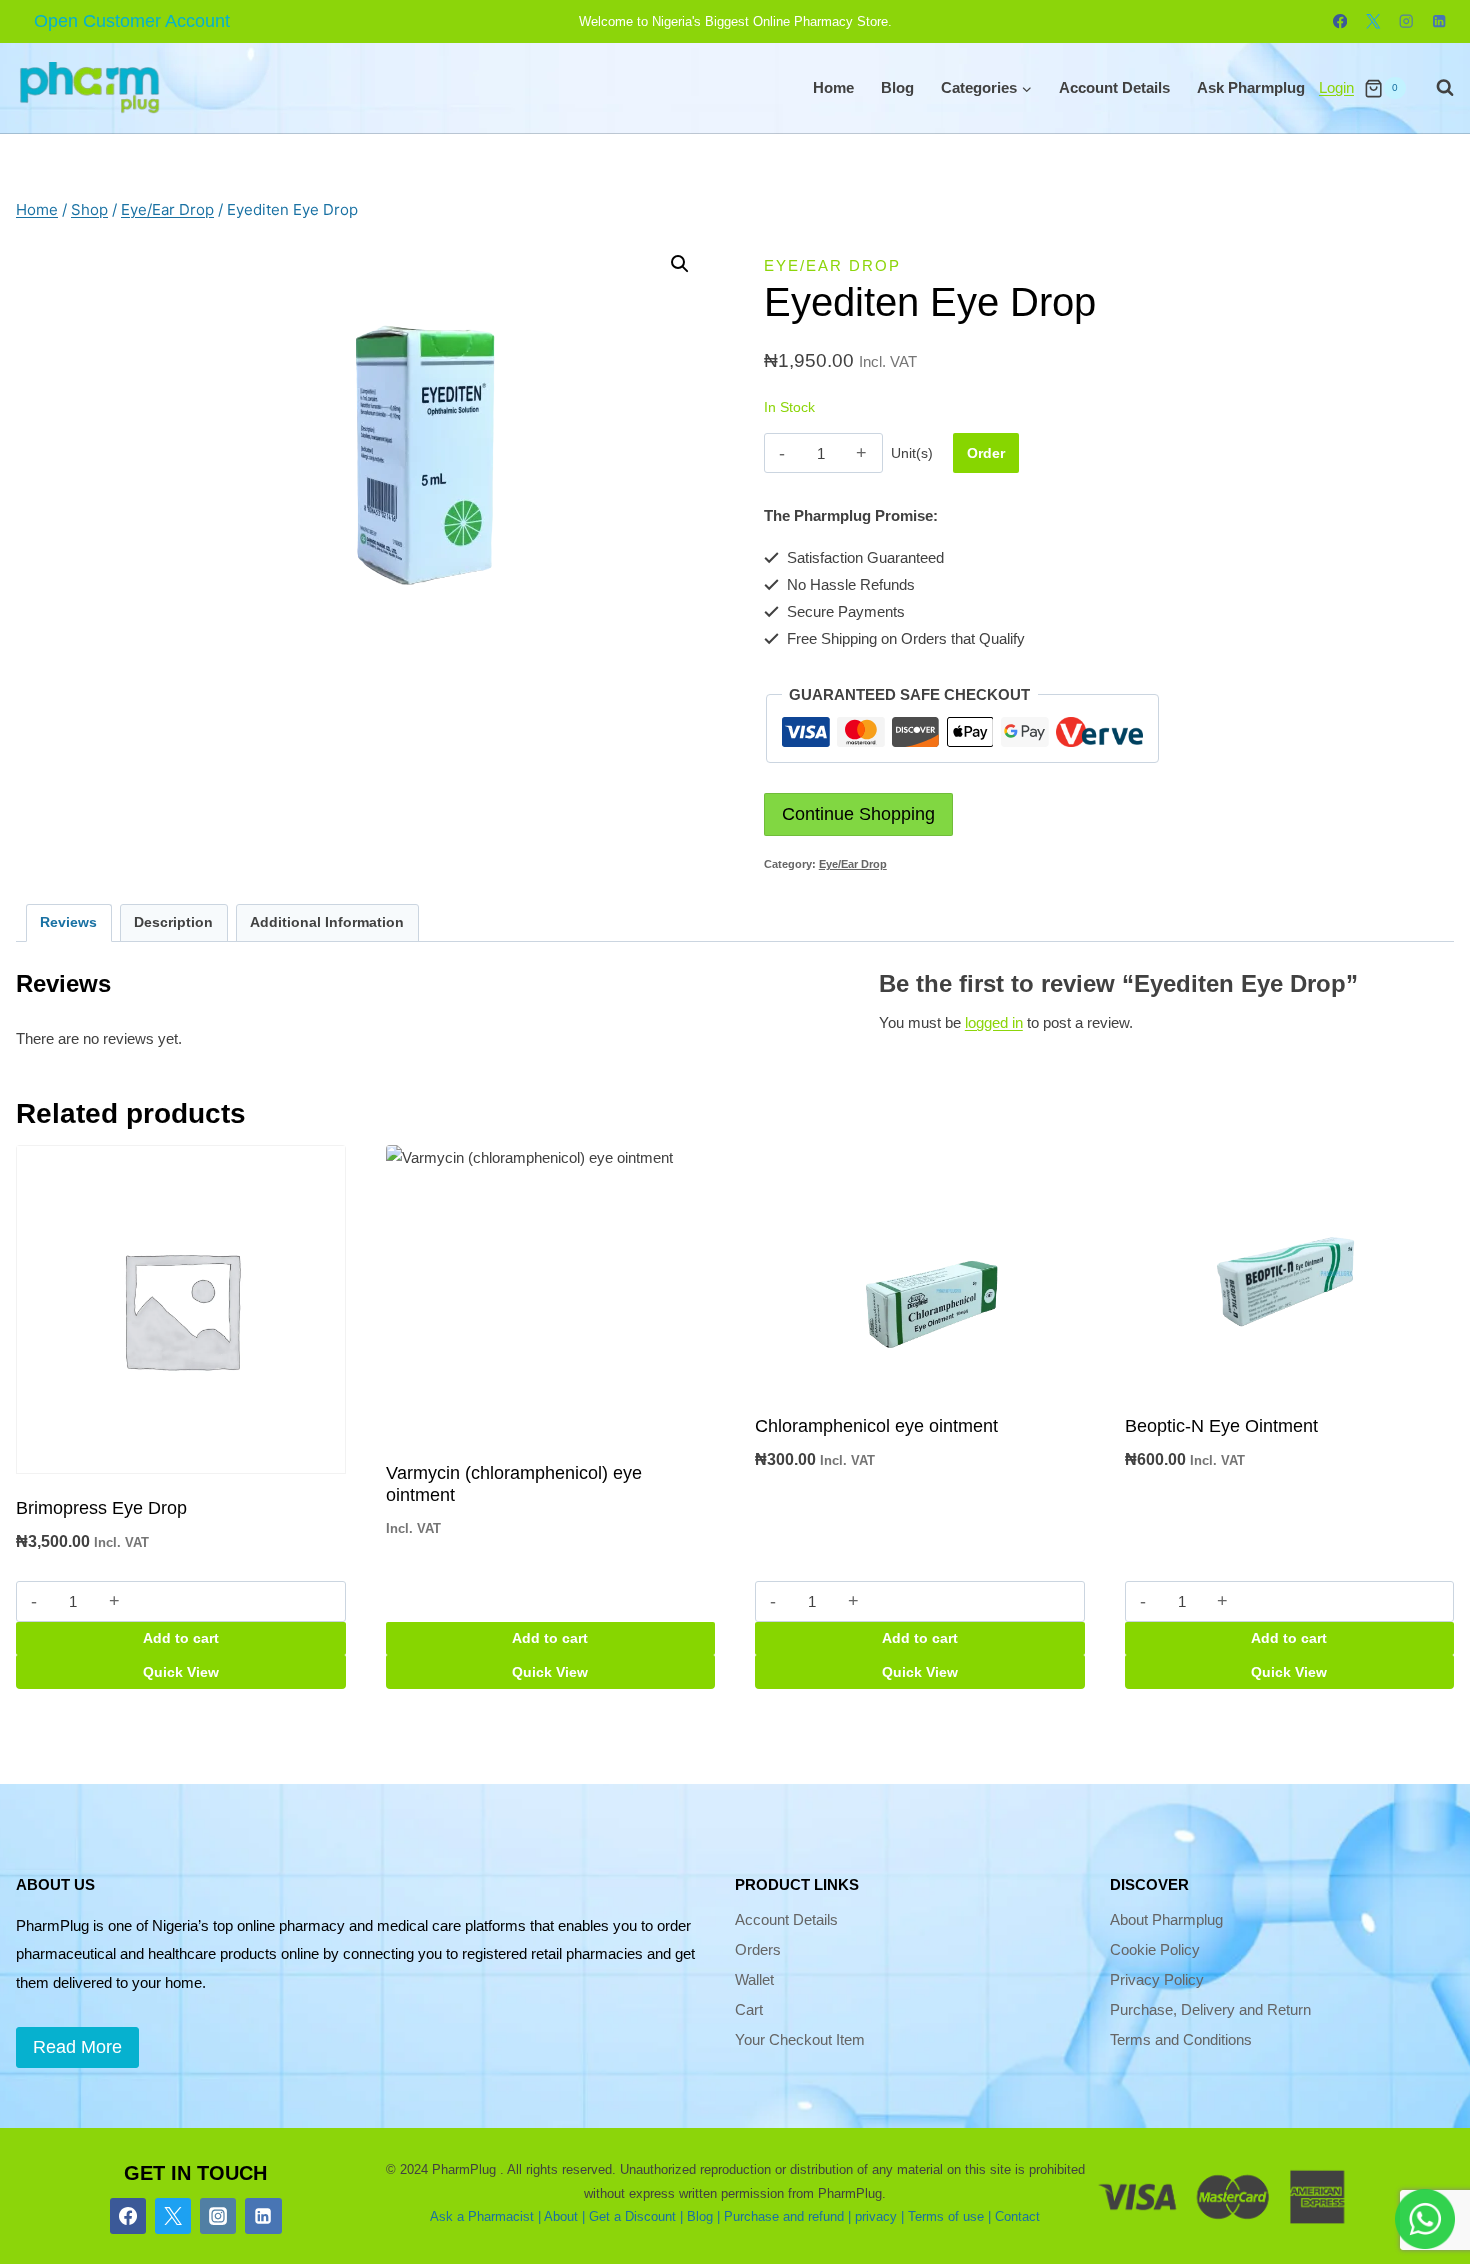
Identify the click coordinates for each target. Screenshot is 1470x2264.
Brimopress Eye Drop (101, 1508)
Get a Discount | (636, 2216)
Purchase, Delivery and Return (1210, 2009)
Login (1336, 87)
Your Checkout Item (800, 2039)
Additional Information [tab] (327, 922)
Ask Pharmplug (1251, 87)
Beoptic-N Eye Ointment (1221, 1426)
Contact (1017, 2216)
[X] (1373, 21)
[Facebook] (1340, 21)
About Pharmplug (1166, 1919)
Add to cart (181, 1638)
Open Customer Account (132, 21)
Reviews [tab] (68, 922)
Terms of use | (949, 2216)
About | (564, 2216)
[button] (680, 264)
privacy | (879, 2216)
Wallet (754, 1979)
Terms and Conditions (1181, 2039)
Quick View (181, 1672)
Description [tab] (173, 922)
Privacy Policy (1157, 1979)
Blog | (703, 2216)
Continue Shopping (858, 814)
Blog (897, 87)
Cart (749, 2009)
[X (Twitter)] (173, 2216)
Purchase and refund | (787, 2216)
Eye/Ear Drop (832, 265)
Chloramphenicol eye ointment (876, 1426)
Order (986, 453)
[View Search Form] (1435, 88)
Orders (758, 1949)
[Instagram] (1406, 21)
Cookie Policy (1155, 1949)
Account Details (1114, 87)
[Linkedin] (1439, 21)
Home (833, 87)
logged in (994, 1022)
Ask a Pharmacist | (485, 2216)
